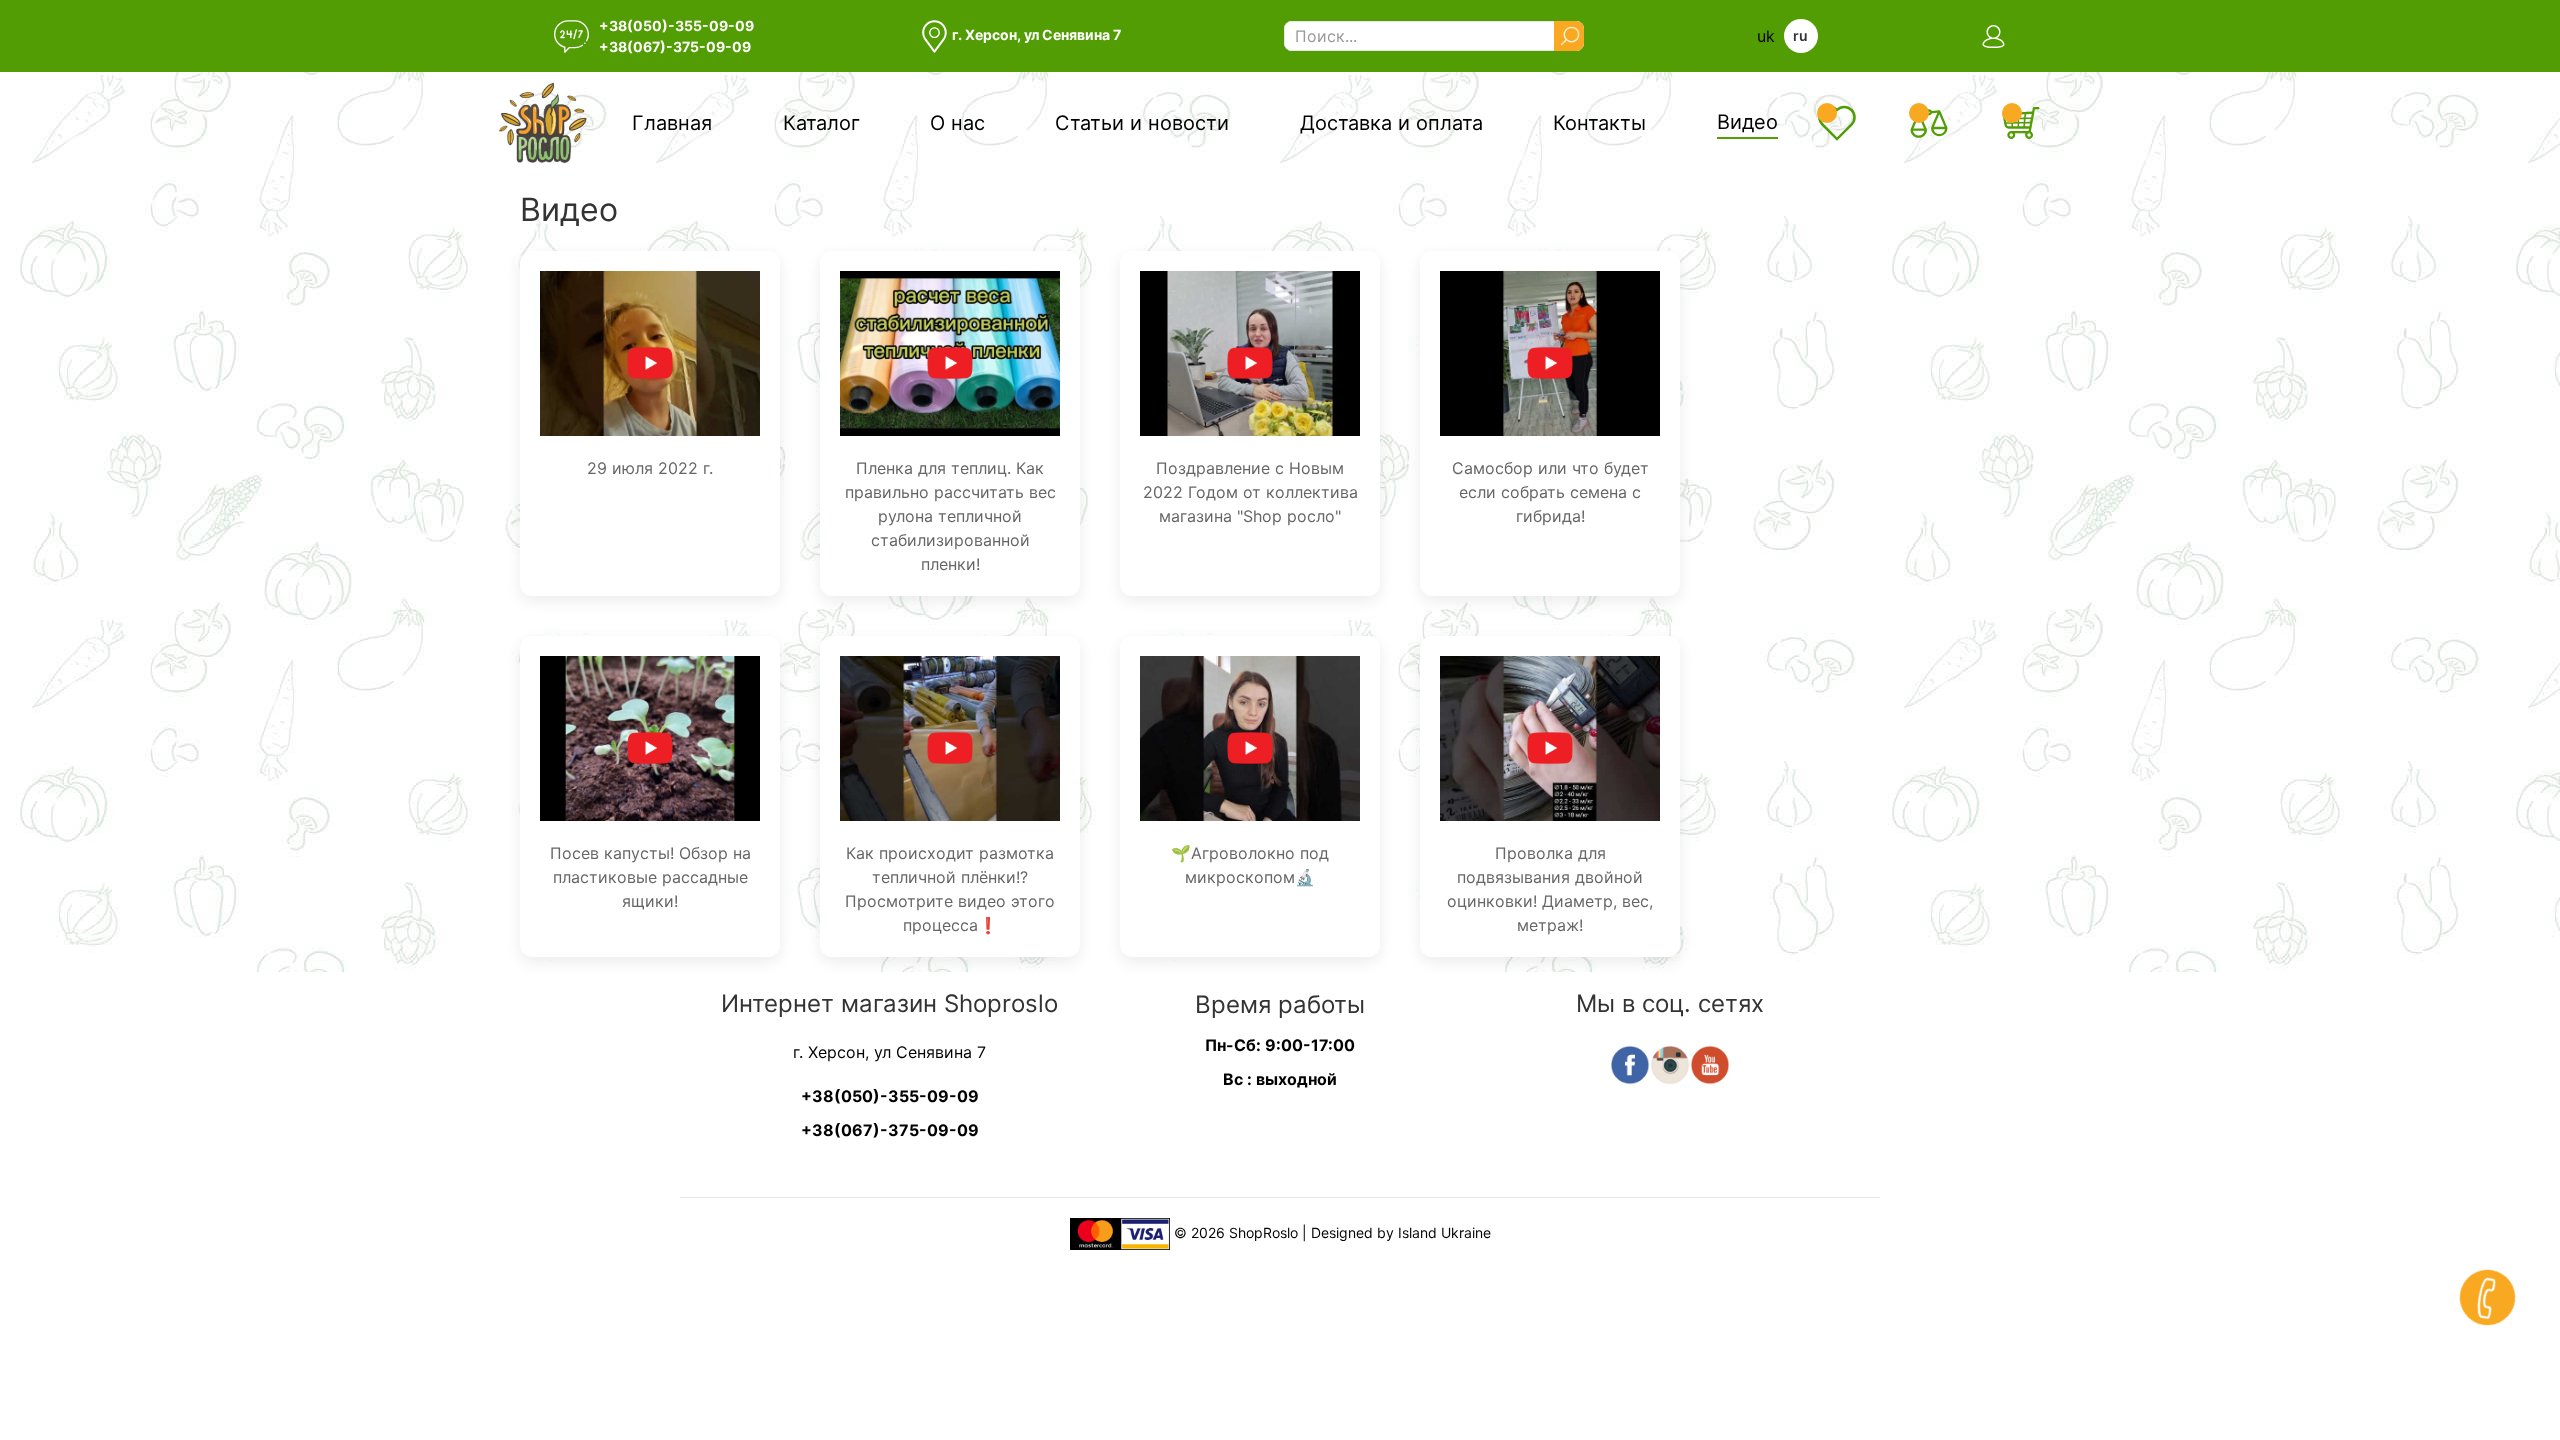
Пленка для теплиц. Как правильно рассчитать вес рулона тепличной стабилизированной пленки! (950, 516)
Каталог (821, 123)
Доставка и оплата (1391, 123)
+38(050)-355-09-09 (676, 25)
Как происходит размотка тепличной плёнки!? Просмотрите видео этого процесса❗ (950, 889)
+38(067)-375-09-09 (675, 46)
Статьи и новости (1142, 123)
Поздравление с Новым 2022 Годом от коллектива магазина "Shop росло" (1250, 492)
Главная (672, 123)
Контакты (1599, 123)
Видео (1747, 122)
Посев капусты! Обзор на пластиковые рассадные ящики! (650, 877)
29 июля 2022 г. (650, 468)
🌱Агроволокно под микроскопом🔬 (1250, 865)
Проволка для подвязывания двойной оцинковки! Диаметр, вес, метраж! (1550, 889)
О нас (957, 123)
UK (1766, 36)
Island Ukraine (1444, 1232)
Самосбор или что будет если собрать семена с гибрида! (1550, 492)
